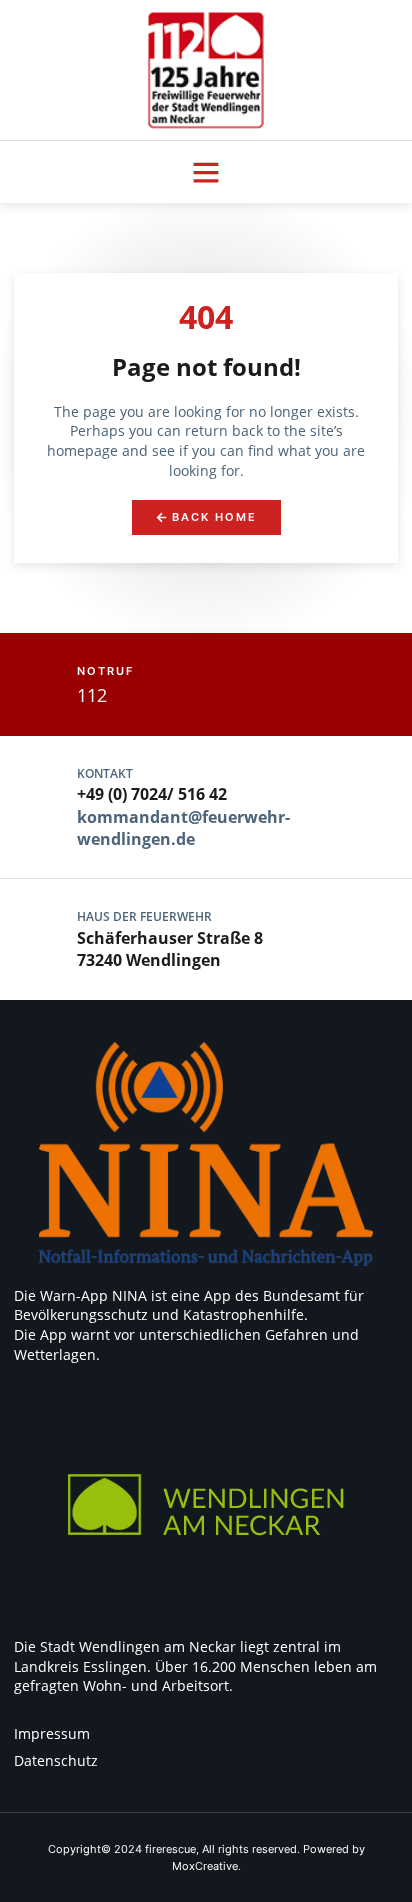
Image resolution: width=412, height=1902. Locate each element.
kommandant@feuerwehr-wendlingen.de (183, 828)
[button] (206, 172)
